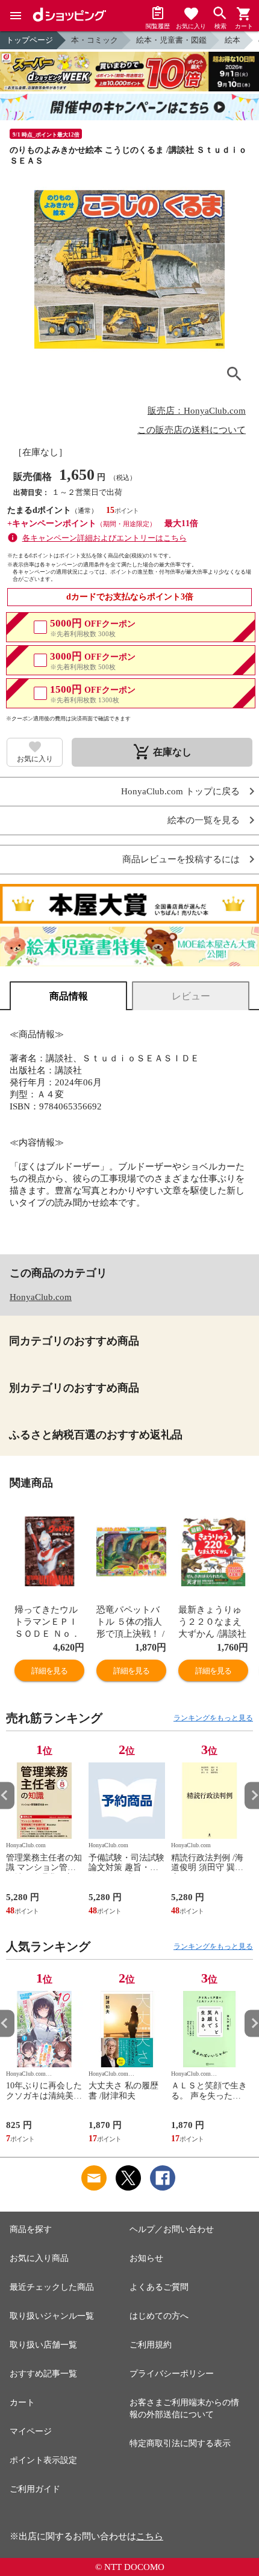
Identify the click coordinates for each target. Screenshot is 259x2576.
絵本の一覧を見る (204, 820)
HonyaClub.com (41, 1297)
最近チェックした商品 (52, 2287)
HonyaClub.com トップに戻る (180, 792)
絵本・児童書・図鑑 (171, 40)
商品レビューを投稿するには (181, 860)
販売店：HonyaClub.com (197, 411)
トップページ (30, 40)
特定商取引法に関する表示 (180, 2443)
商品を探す (31, 2229)
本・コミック (95, 40)
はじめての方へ (159, 2316)
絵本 (232, 40)
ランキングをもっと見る (213, 1718)
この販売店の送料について (192, 430)
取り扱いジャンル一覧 (52, 2316)
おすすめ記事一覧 (43, 2374)
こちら (150, 2536)
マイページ (31, 2431)
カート (22, 2403)
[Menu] (16, 16)
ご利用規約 (151, 2345)
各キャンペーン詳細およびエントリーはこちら (105, 538)
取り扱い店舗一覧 (43, 2345)
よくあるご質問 (159, 2287)
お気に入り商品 (39, 2258)
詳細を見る (49, 1671)
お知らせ (146, 2258)
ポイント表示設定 (43, 2460)
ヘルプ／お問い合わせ (172, 2229)
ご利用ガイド (35, 2489)
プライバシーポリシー (172, 2374)
